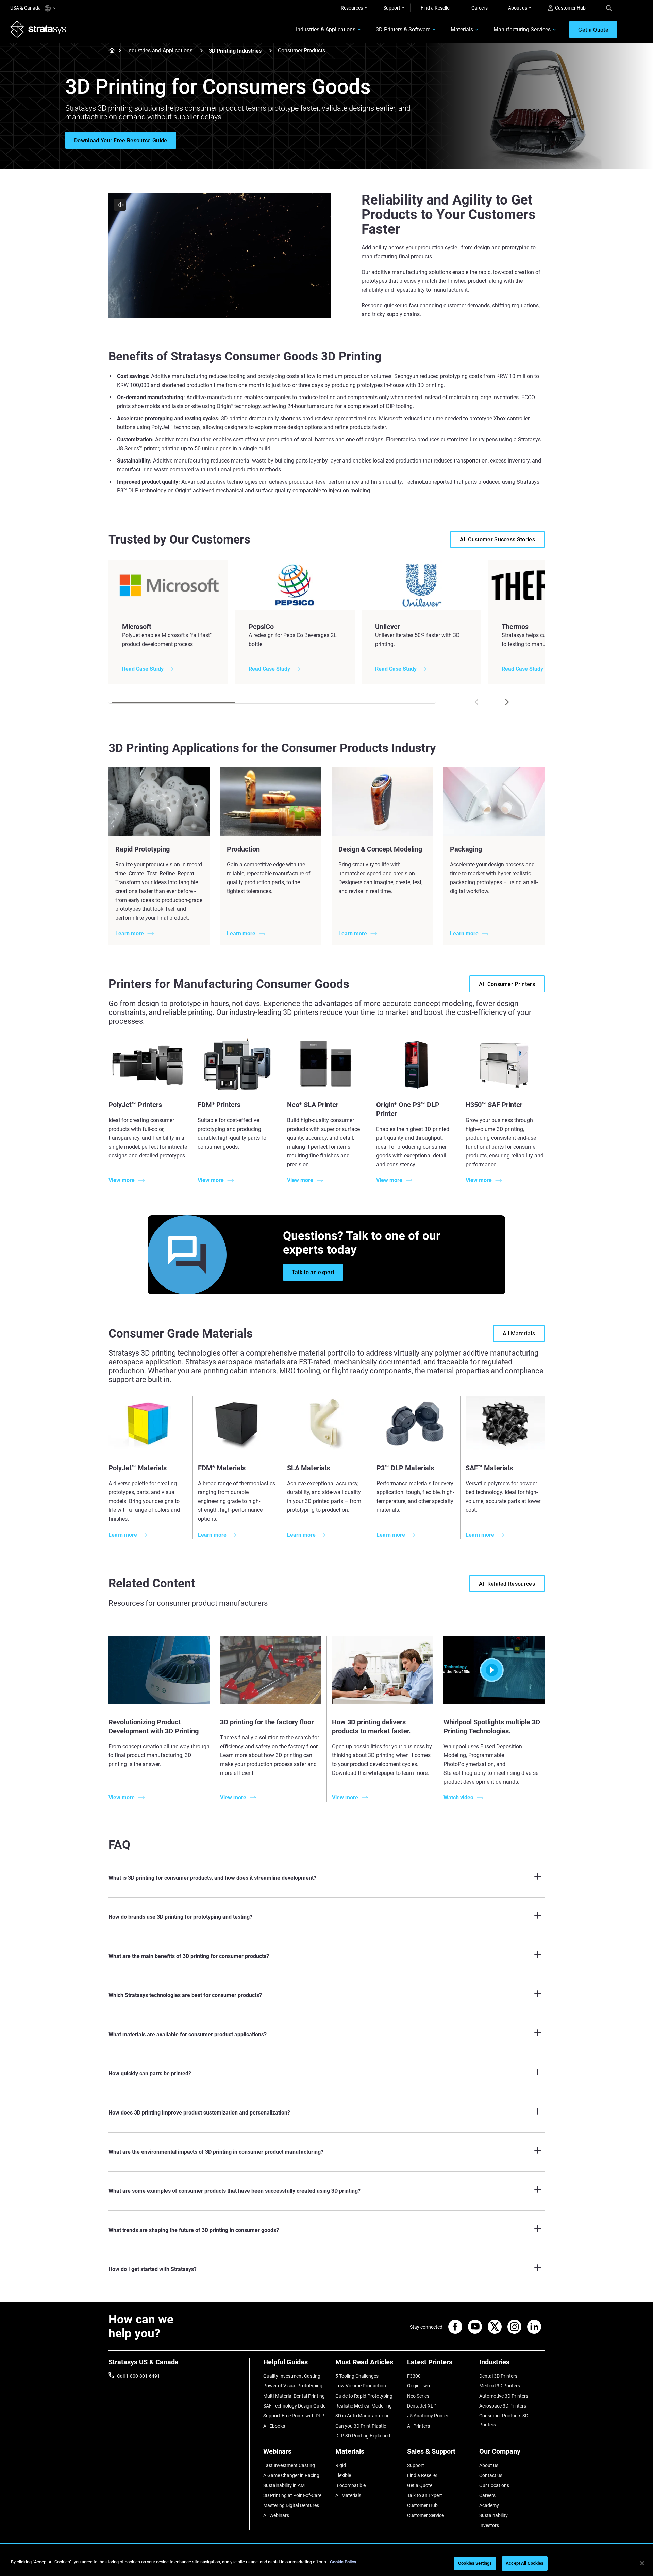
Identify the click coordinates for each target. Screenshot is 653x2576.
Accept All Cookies (525, 2563)
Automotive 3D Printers (504, 2396)
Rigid (341, 2465)
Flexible (343, 2475)
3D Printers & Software (403, 29)
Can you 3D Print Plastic (361, 2426)
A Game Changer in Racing (291, 2475)
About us (518, 8)
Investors (489, 2525)
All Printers (418, 2426)
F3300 (414, 2376)
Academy (489, 2505)
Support (392, 8)
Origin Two (418, 2386)
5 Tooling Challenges (357, 2376)
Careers (480, 8)
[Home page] (110, 51)
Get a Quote (420, 2485)
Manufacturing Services (522, 29)
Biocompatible (350, 2485)
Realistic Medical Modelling (364, 2406)
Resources (352, 8)
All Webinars (276, 2515)
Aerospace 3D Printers (503, 2406)
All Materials (348, 2495)
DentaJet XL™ (422, 2406)
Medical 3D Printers (500, 2386)
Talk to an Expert (425, 2495)
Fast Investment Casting (289, 2465)
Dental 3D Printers (498, 2376)
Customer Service (425, 2515)
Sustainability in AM (284, 2485)
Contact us (491, 2475)
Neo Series (418, 2396)
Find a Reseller (436, 8)
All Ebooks (274, 2426)
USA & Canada (26, 8)
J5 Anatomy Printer (428, 2416)
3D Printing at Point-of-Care (292, 2495)
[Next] (507, 702)
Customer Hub (570, 8)
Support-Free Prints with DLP (294, 2416)
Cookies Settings (475, 2563)
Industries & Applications (326, 29)
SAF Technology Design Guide (294, 2406)
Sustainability (493, 2515)
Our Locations (494, 2485)
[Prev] (476, 702)
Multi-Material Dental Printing (294, 2396)
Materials (462, 29)
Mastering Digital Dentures (291, 2505)
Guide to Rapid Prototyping (364, 2396)
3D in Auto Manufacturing (363, 2416)
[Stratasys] (38, 29)
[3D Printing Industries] (270, 51)
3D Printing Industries (235, 51)
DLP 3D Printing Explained (363, 2436)
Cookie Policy (343, 2562)
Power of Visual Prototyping (293, 2386)
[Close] (642, 2563)
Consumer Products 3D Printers (504, 2420)
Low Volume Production (361, 2386)
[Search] (609, 8)
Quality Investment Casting (292, 2376)
